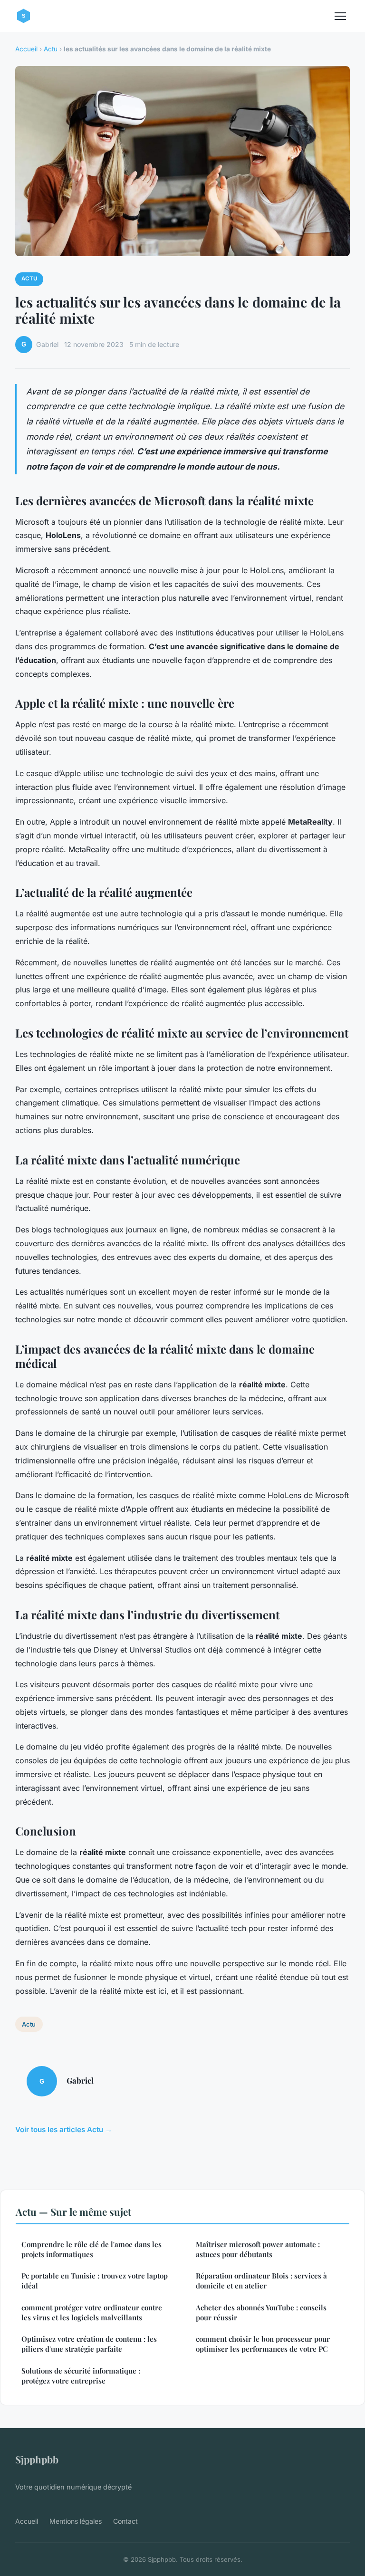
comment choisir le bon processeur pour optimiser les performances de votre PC (263, 2344)
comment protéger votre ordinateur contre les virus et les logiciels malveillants (92, 2312)
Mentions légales (76, 2521)
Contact (125, 2521)
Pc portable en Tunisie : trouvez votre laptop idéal (95, 2281)
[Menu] (340, 16)
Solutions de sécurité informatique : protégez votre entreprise (81, 2376)
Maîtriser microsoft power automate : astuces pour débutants (258, 2249)
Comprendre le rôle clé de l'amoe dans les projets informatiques (91, 2249)
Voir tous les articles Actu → (64, 2129)
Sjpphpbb (37, 2459)
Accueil (26, 49)
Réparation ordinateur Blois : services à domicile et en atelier (261, 2281)
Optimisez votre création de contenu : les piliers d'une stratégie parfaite (89, 2344)
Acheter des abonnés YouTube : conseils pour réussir (261, 2312)
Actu (51, 49)
